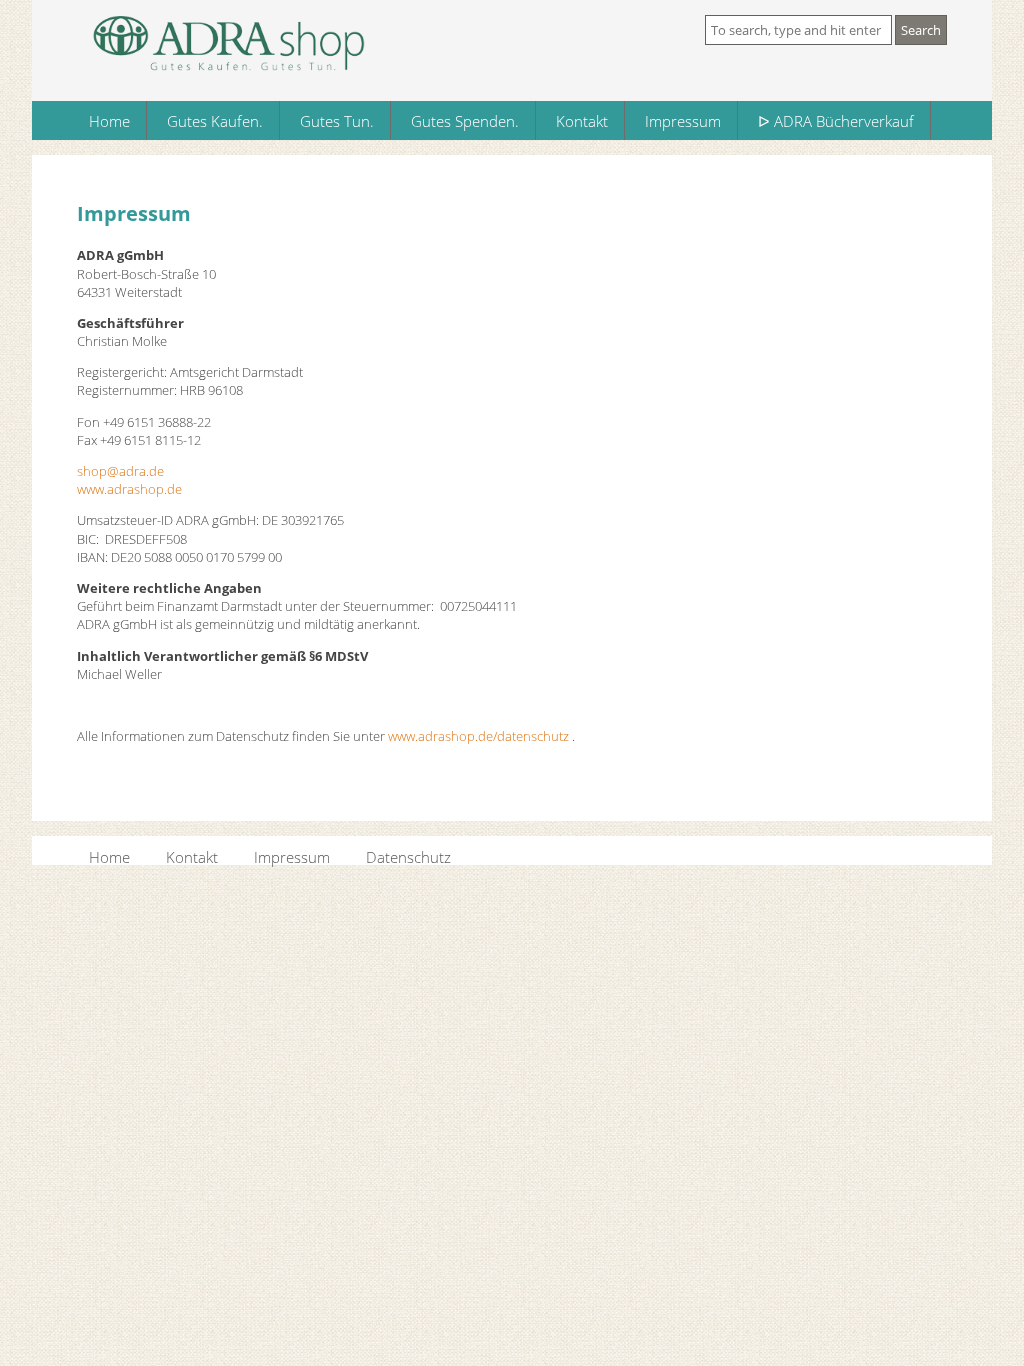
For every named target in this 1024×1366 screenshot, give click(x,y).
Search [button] (921, 30)
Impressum (683, 120)
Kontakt (582, 120)
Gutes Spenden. (465, 120)
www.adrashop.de (129, 489)
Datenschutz (408, 856)
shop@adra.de (120, 471)
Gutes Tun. (337, 120)
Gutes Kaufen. (215, 120)
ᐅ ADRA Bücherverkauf (836, 120)
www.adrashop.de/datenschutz (478, 736)
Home (109, 120)
